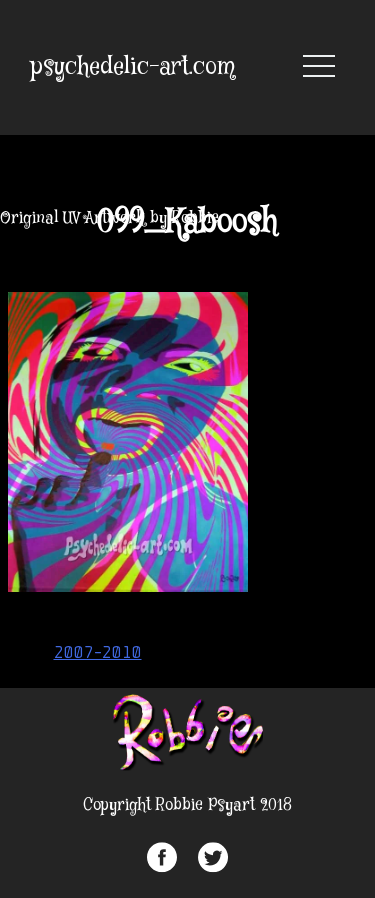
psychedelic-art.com (133, 67)
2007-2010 (98, 652)
